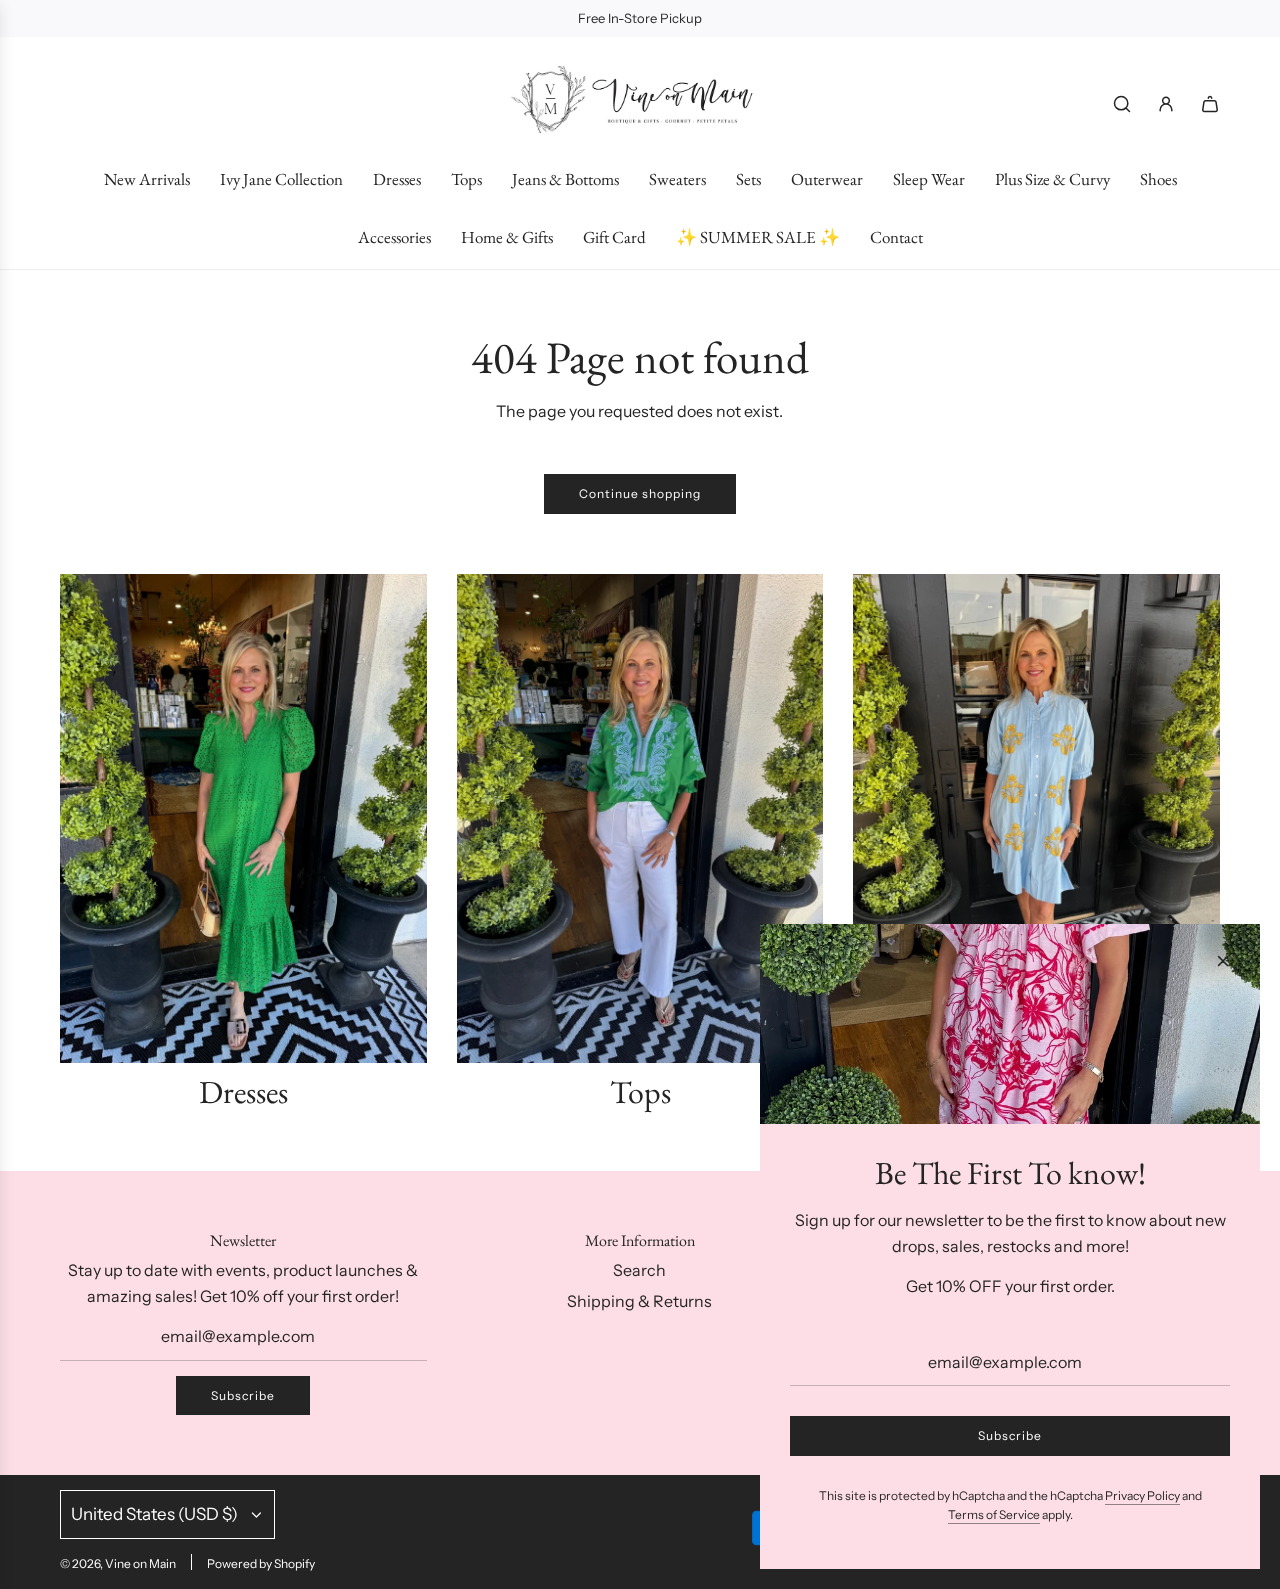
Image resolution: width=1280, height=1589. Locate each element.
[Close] (1223, 961)
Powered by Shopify (261, 1563)
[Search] (1122, 104)
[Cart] (1210, 104)
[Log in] (1166, 104)
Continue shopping (640, 493)
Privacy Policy (1142, 1495)
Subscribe (243, 1395)
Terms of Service (994, 1514)
